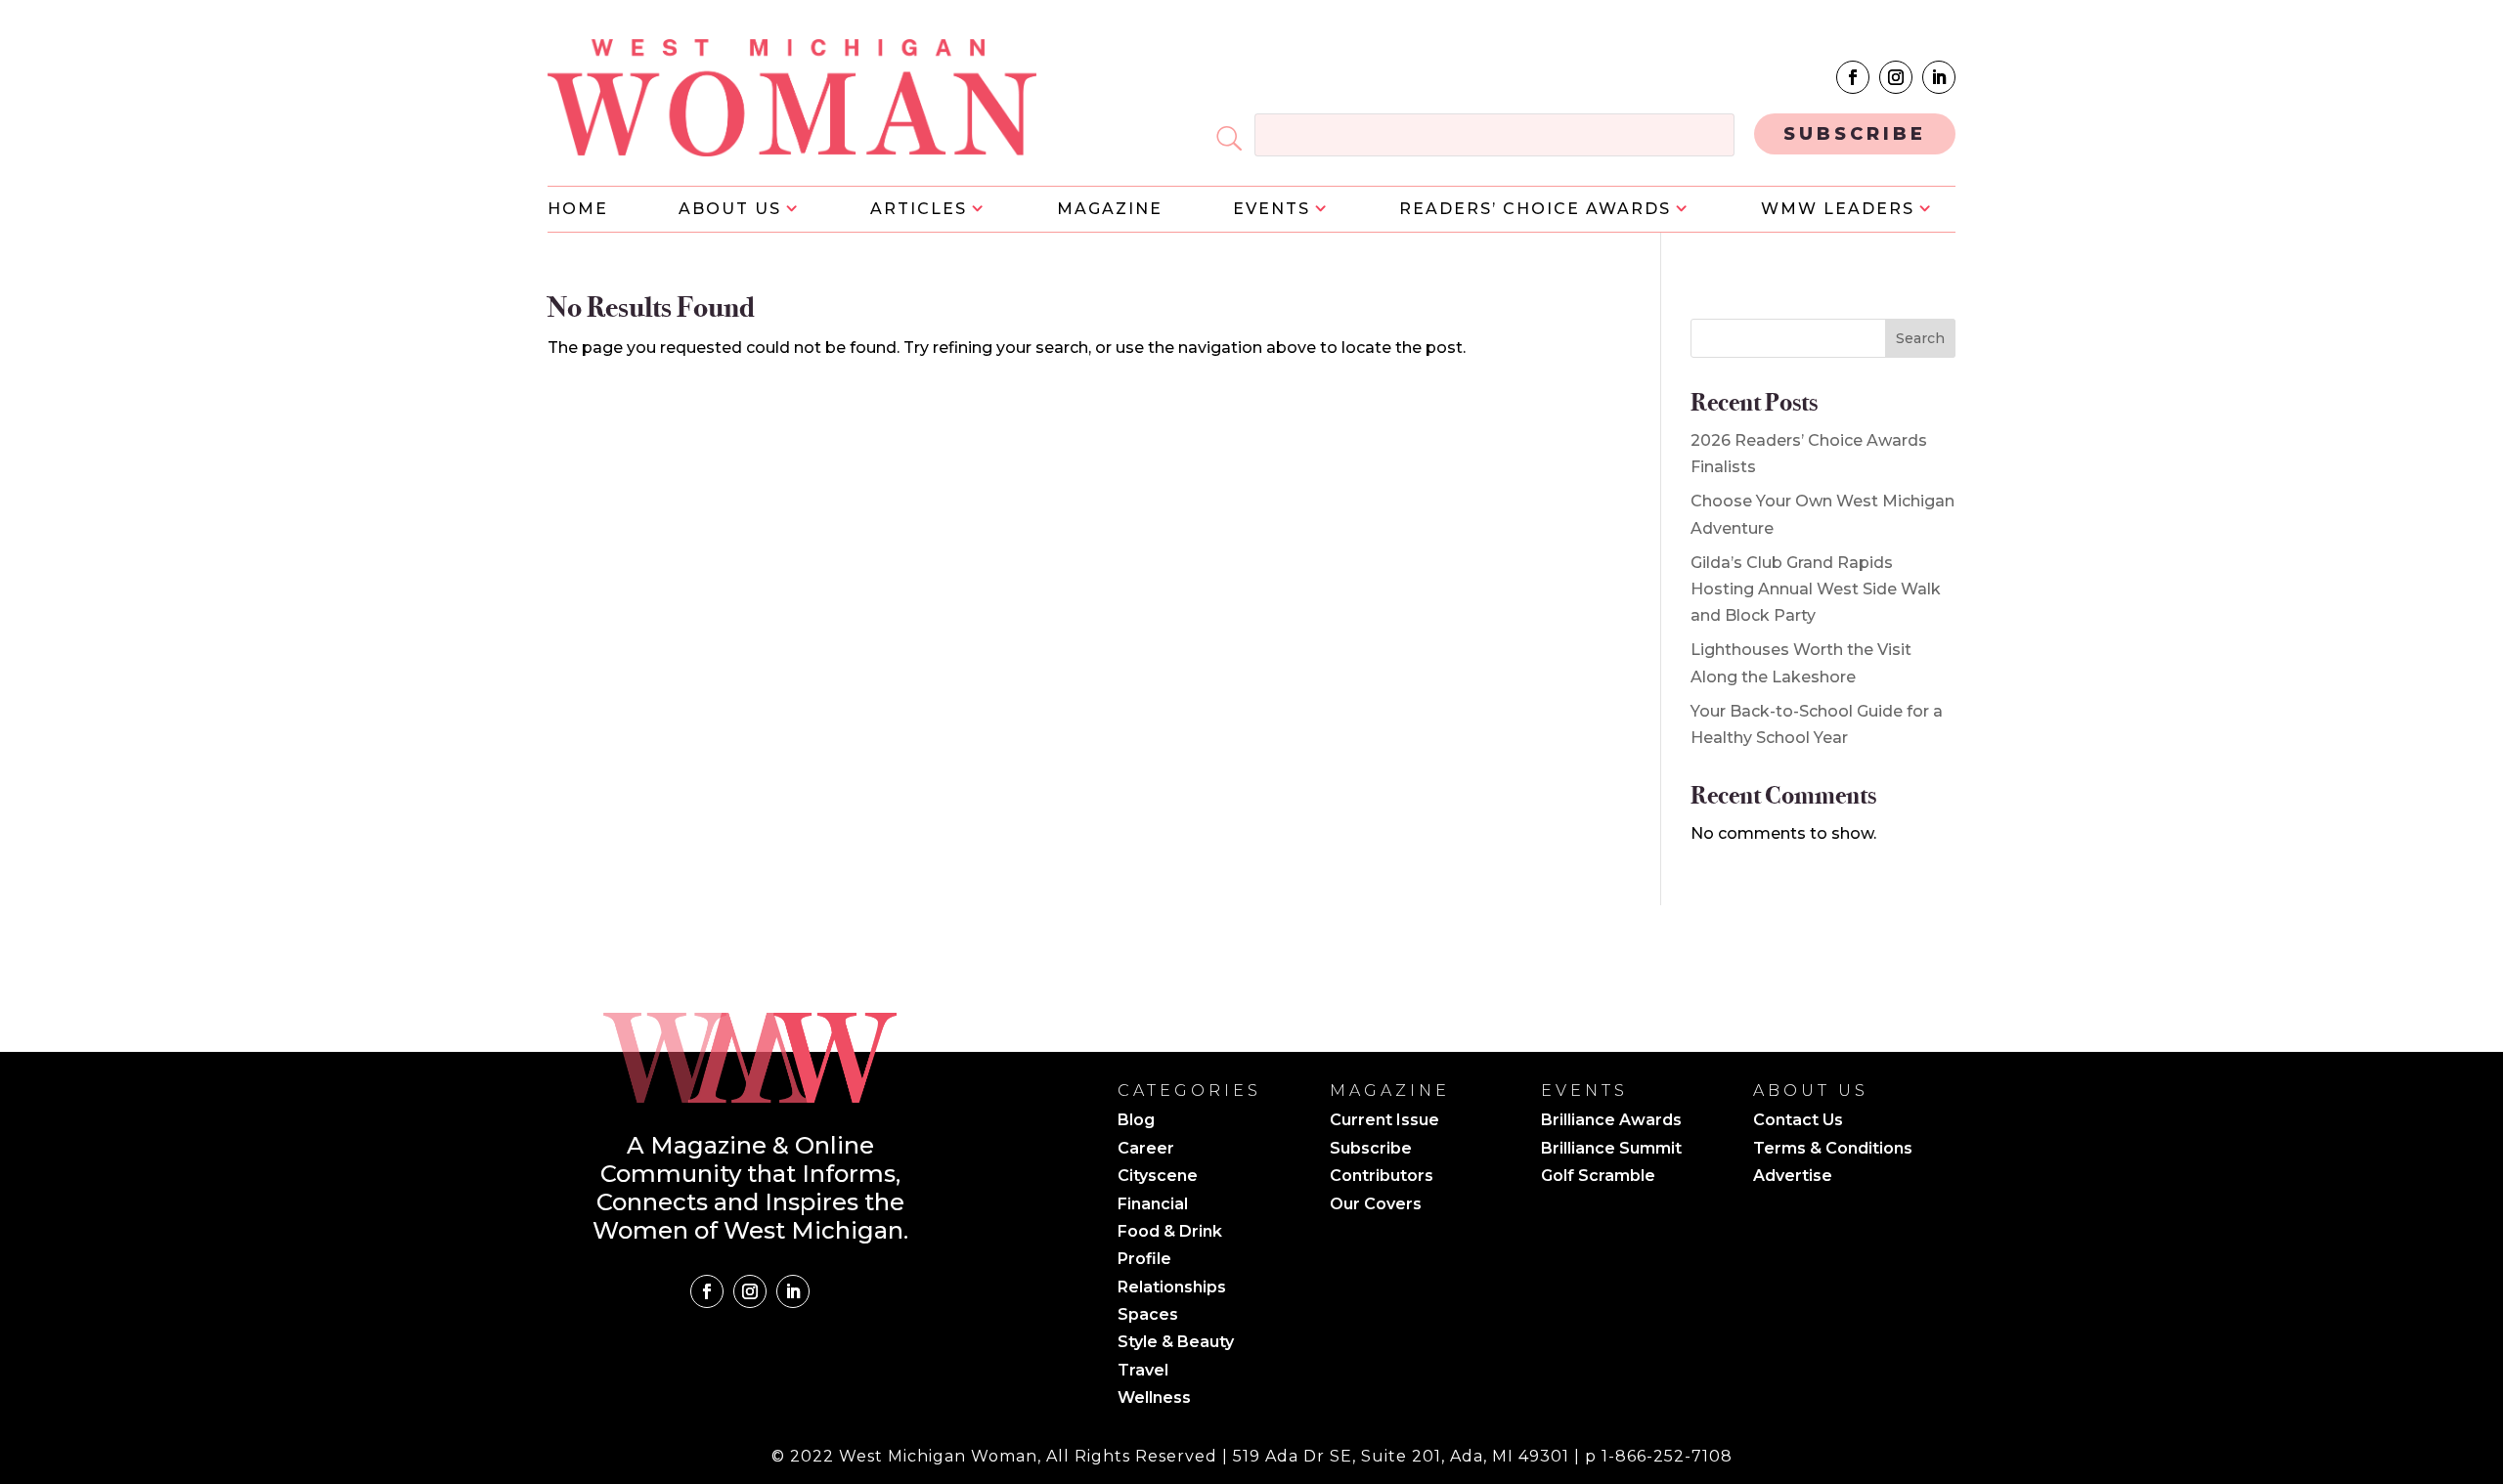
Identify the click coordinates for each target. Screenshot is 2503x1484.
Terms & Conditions (1833, 1150)
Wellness (1154, 1399)
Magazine (1110, 210)
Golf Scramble (1598, 1177)
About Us (730, 210)
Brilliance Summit (1611, 1150)
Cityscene (1158, 1177)
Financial (1153, 1205)
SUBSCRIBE (1855, 134)
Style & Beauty (1176, 1343)
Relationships (1172, 1288)
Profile (1144, 1260)
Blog (1136, 1121)
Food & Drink (1170, 1233)
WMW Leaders (1838, 210)
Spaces (1148, 1316)
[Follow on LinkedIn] (1939, 77)
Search (1920, 338)
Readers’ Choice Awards (1535, 210)
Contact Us (1798, 1121)
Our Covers (1376, 1205)
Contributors (1382, 1177)
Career (1146, 1150)
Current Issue (1384, 1121)
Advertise (1793, 1177)
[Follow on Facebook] (1853, 77)
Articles (919, 210)
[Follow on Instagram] (1896, 77)
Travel (1143, 1372)
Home (578, 210)
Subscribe (1371, 1150)
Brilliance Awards (1611, 1121)
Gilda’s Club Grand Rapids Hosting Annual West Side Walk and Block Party (1816, 589)
